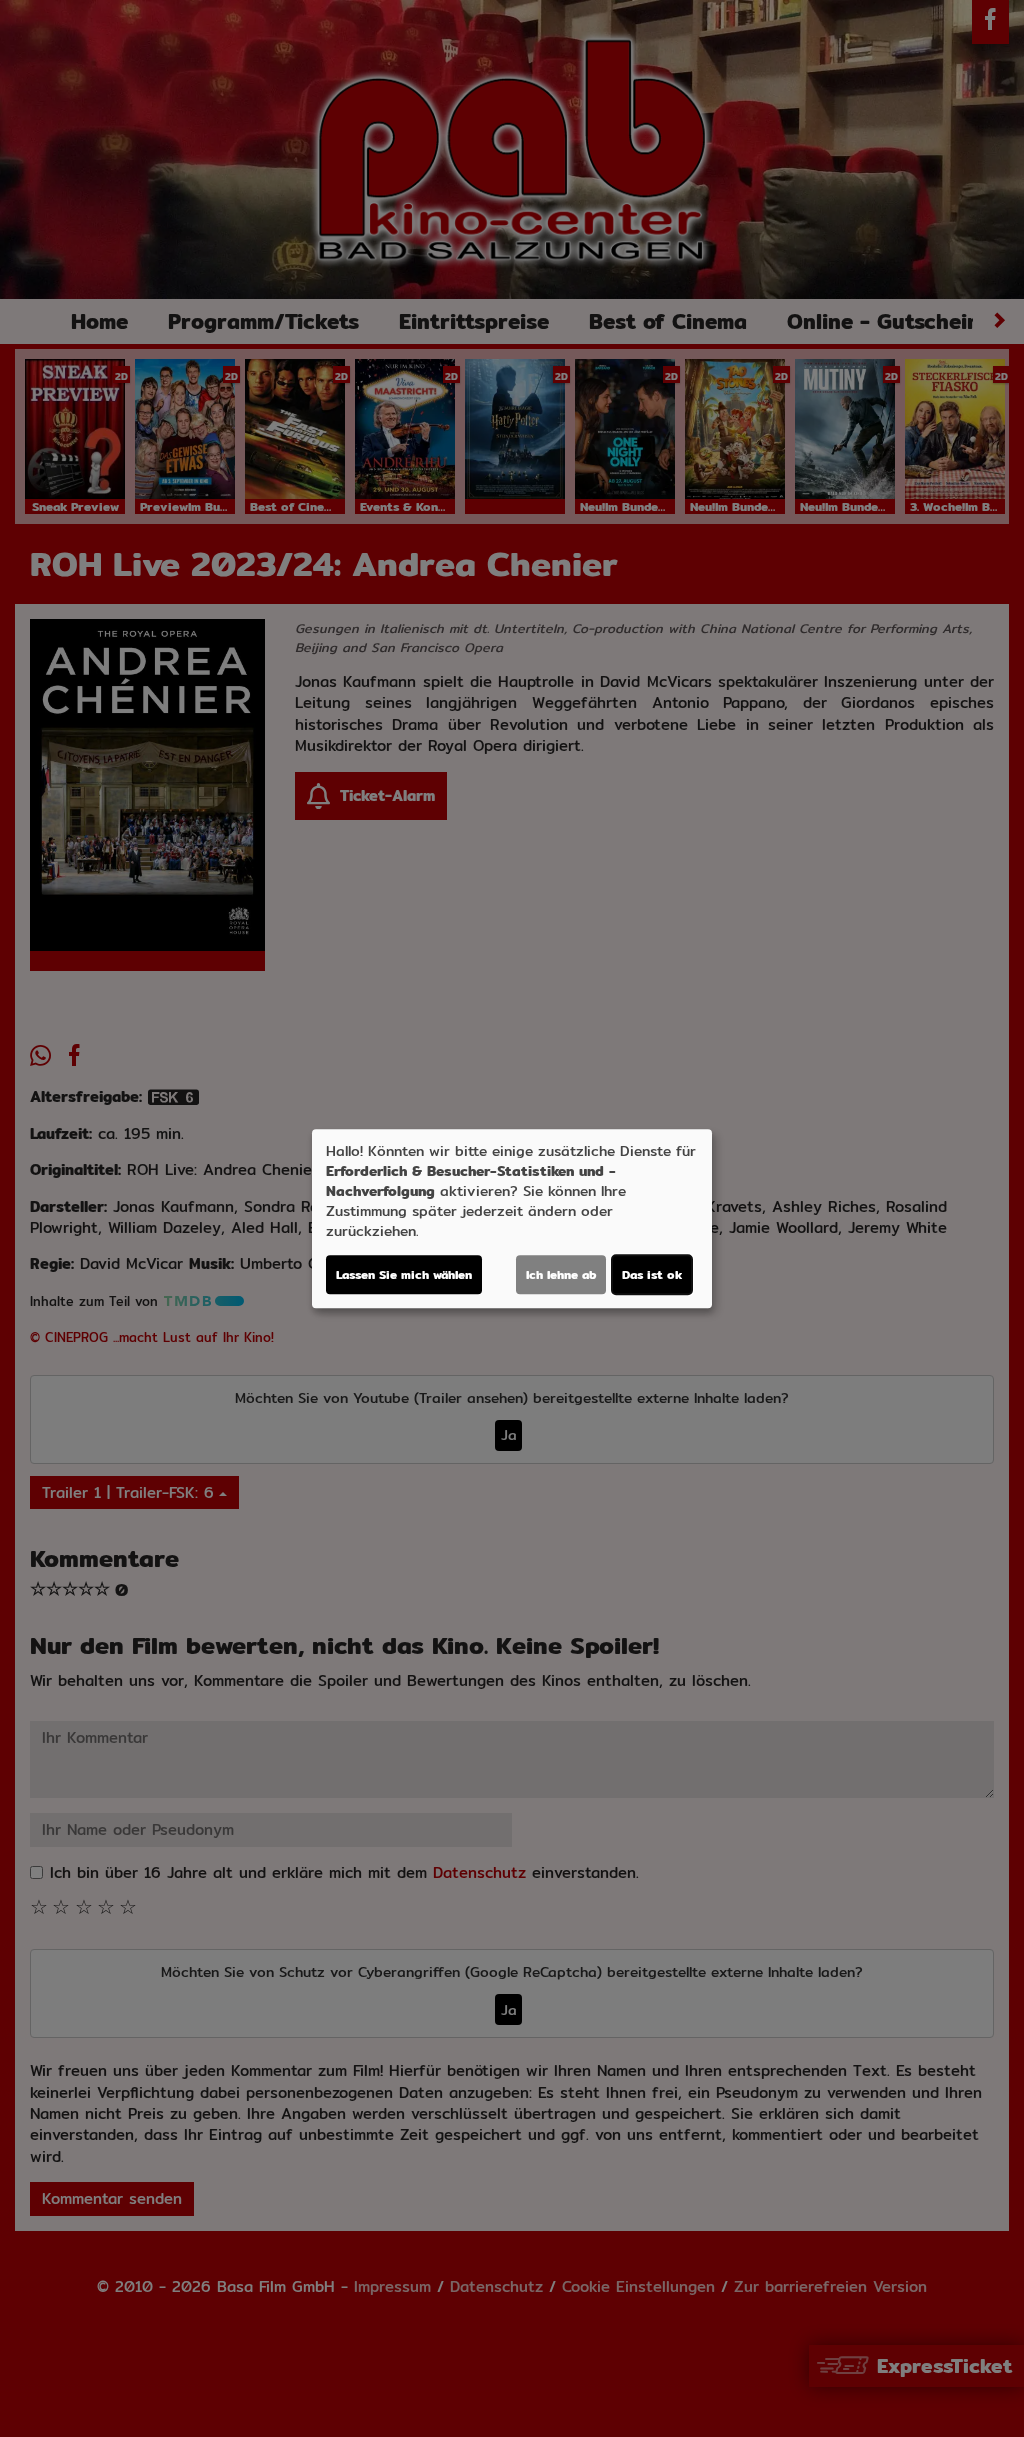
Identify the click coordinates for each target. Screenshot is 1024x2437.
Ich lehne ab (561, 1274)
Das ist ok (652, 1274)
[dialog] (512, 1219)
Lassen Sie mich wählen (404, 1274)
